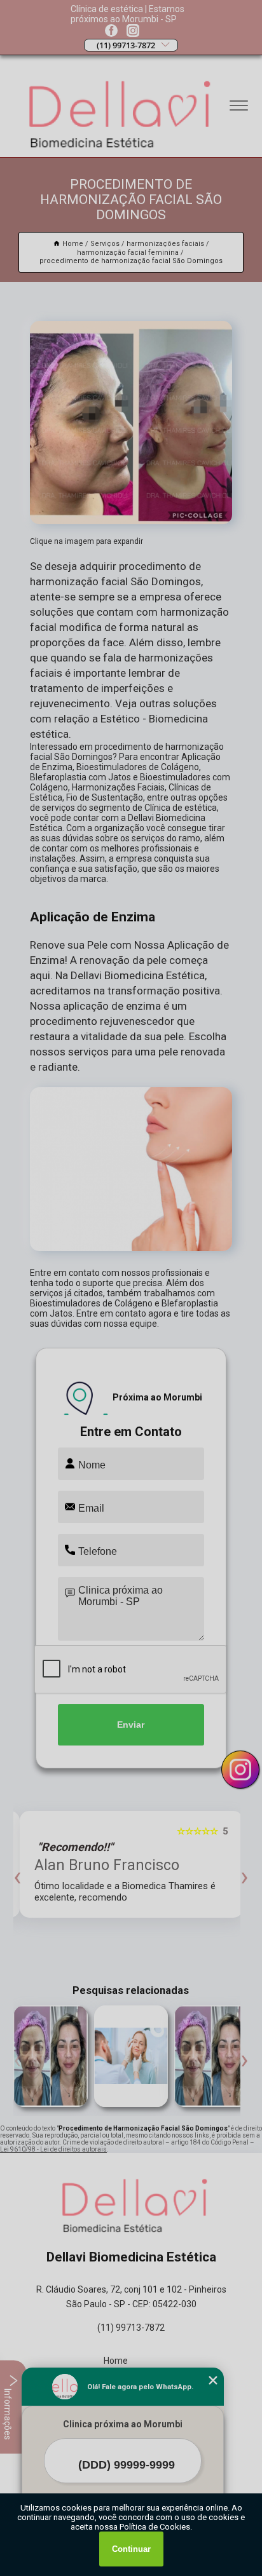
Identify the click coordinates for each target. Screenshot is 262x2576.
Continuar (131, 2549)
